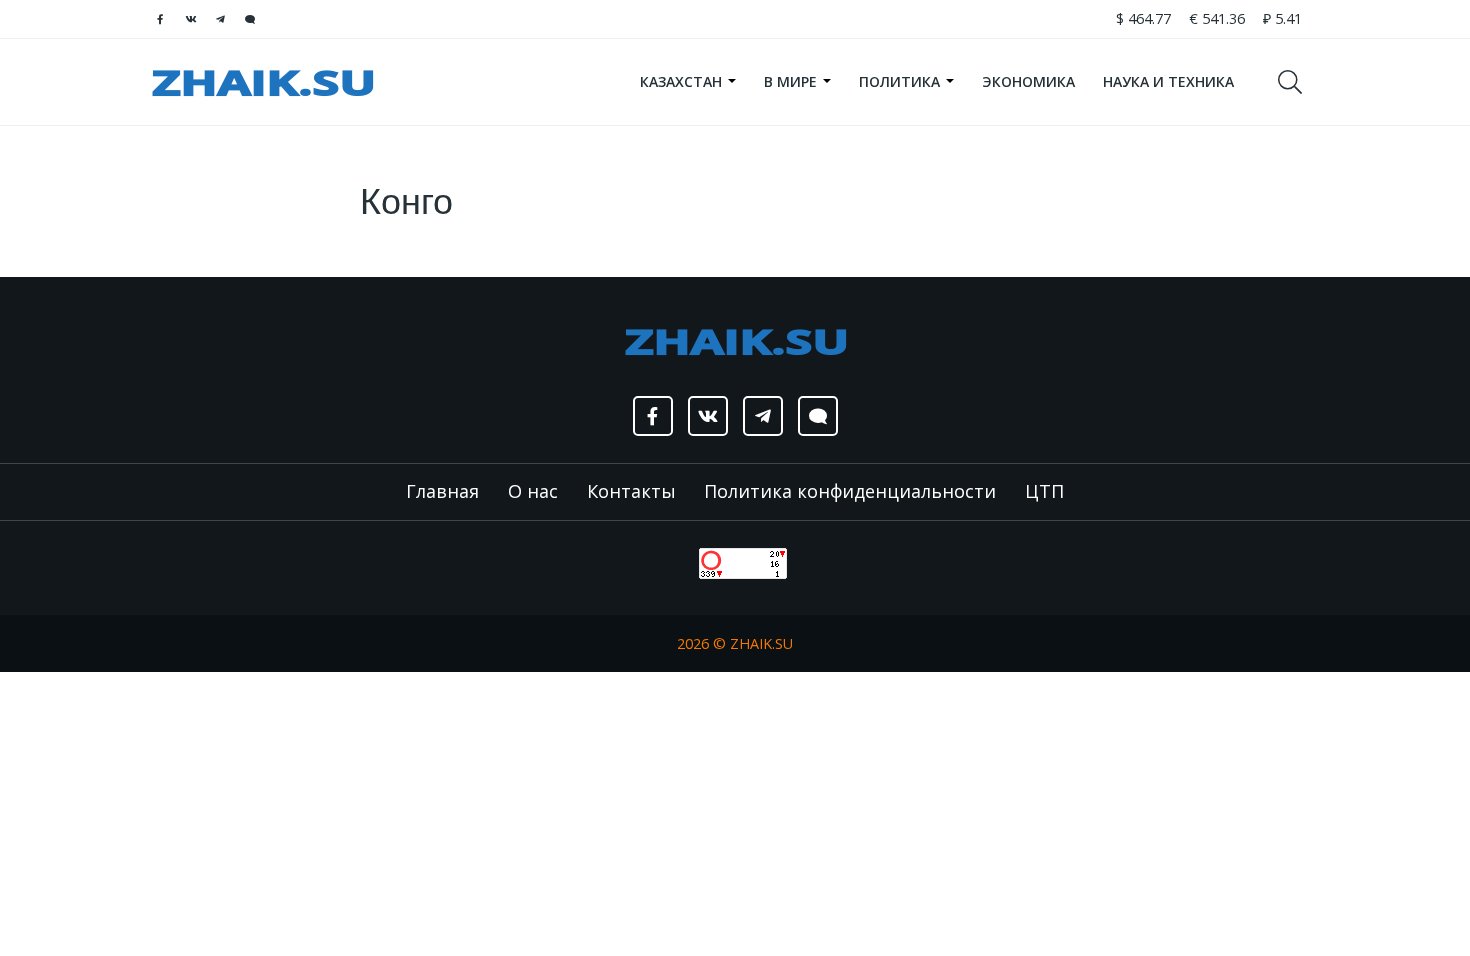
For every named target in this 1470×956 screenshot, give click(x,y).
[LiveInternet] (678, 561)
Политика (901, 81)
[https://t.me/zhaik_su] (220, 19)
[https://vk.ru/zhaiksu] (190, 19)
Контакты (631, 491)
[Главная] (262, 82)
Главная (442, 491)
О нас (533, 491)
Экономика (1028, 81)
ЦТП (1044, 491)
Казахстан (683, 81)
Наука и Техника (1168, 81)
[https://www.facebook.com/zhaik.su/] (160, 19)
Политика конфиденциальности (850, 491)
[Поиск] (1299, 82)
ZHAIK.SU (761, 643)
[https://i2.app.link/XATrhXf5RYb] (250, 19)
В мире (792, 81)
